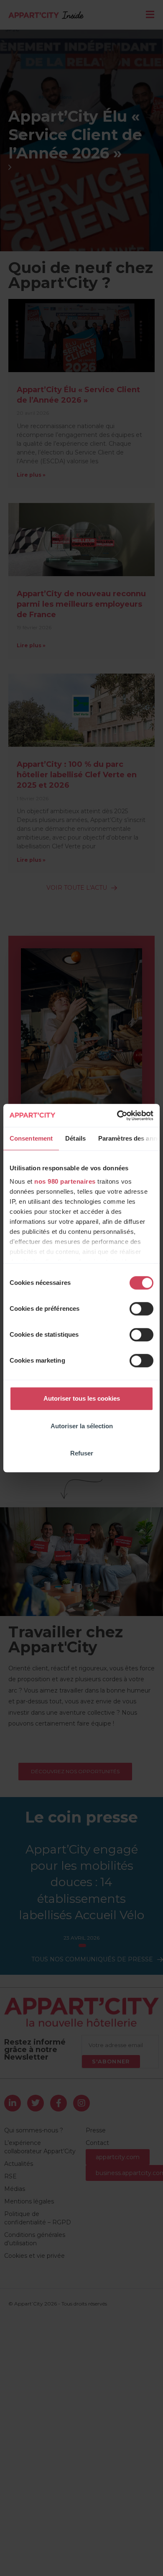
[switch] (141, 1309)
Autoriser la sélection (82, 1426)
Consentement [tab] (31, 1138)
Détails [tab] (75, 1138)
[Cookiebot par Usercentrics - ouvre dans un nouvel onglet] (117, 1116)
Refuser (82, 1453)
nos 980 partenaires (65, 1181)
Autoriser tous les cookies (82, 1398)
